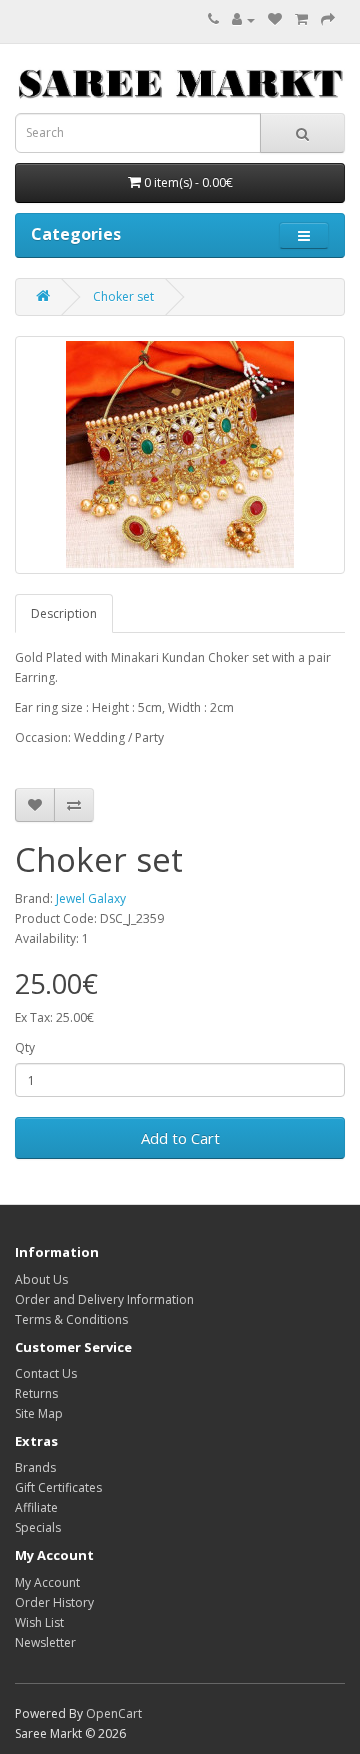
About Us (41, 1279)
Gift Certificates (58, 1487)
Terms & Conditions (71, 1319)
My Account (47, 1582)
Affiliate (36, 1507)
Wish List (39, 1622)
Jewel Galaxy (91, 898)
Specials (38, 1527)
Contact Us (46, 1373)
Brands (35, 1467)
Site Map (39, 1413)
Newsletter (45, 1642)
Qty (25, 1047)
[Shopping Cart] (301, 19)
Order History (54, 1602)
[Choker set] (180, 455)
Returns (36, 1393)
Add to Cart (180, 1138)
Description (64, 613)
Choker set (123, 296)
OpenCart (114, 1713)
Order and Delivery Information (104, 1299)
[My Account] (243, 19)
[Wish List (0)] (275, 19)
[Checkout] (328, 19)
